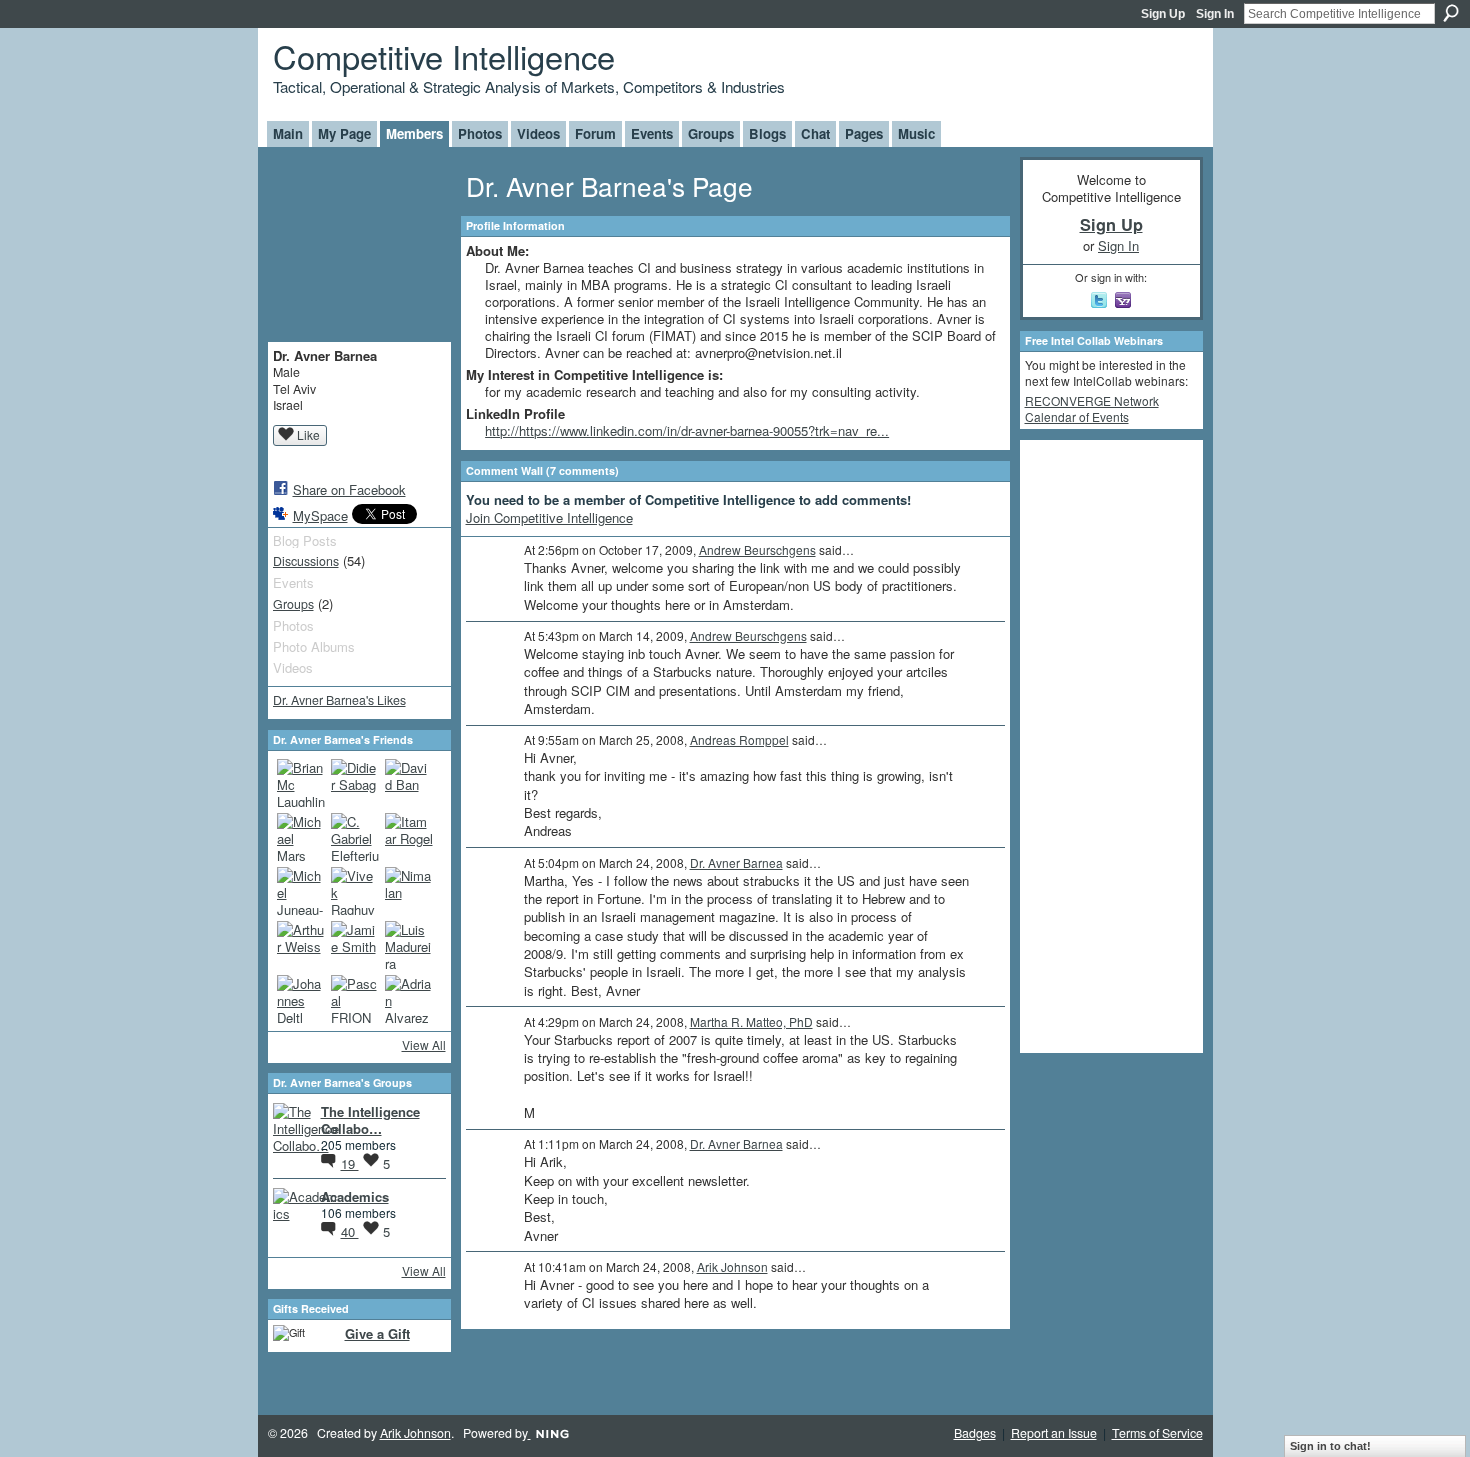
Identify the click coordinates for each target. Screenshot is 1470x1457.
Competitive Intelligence (444, 55)
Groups (293, 604)
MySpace (320, 515)
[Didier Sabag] (355, 783)
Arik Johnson (732, 1266)
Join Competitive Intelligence (549, 517)
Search (1451, 13)
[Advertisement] (1105, 745)
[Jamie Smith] (355, 945)
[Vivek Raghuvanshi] (355, 891)
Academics (355, 1196)
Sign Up (1163, 14)
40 (350, 1231)
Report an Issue (1054, 1433)
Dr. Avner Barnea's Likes (339, 700)
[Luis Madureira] (409, 945)
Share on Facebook (349, 489)
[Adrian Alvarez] (409, 999)
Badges (975, 1433)
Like (308, 434)
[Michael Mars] (301, 837)
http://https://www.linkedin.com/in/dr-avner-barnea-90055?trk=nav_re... (687, 430)
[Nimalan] (409, 891)
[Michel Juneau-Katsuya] (301, 891)
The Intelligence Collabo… (370, 1120)
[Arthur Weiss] (301, 945)
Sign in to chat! (1330, 1446)
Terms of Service (1157, 1433)
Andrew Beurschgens (757, 549)
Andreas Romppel (739, 739)
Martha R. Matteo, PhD (751, 1021)
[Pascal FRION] (355, 999)
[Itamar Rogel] (409, 837)
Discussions (306, 561)
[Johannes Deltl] (301, 999)
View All (424, 1044)
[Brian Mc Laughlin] (301, 783)
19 (350, 1163)
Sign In (1215, 14)
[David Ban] (409, 783)
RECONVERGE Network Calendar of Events (1092, 408)
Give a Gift (377, 1333)
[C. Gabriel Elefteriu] (355, 837)
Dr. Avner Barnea (736, 862)
